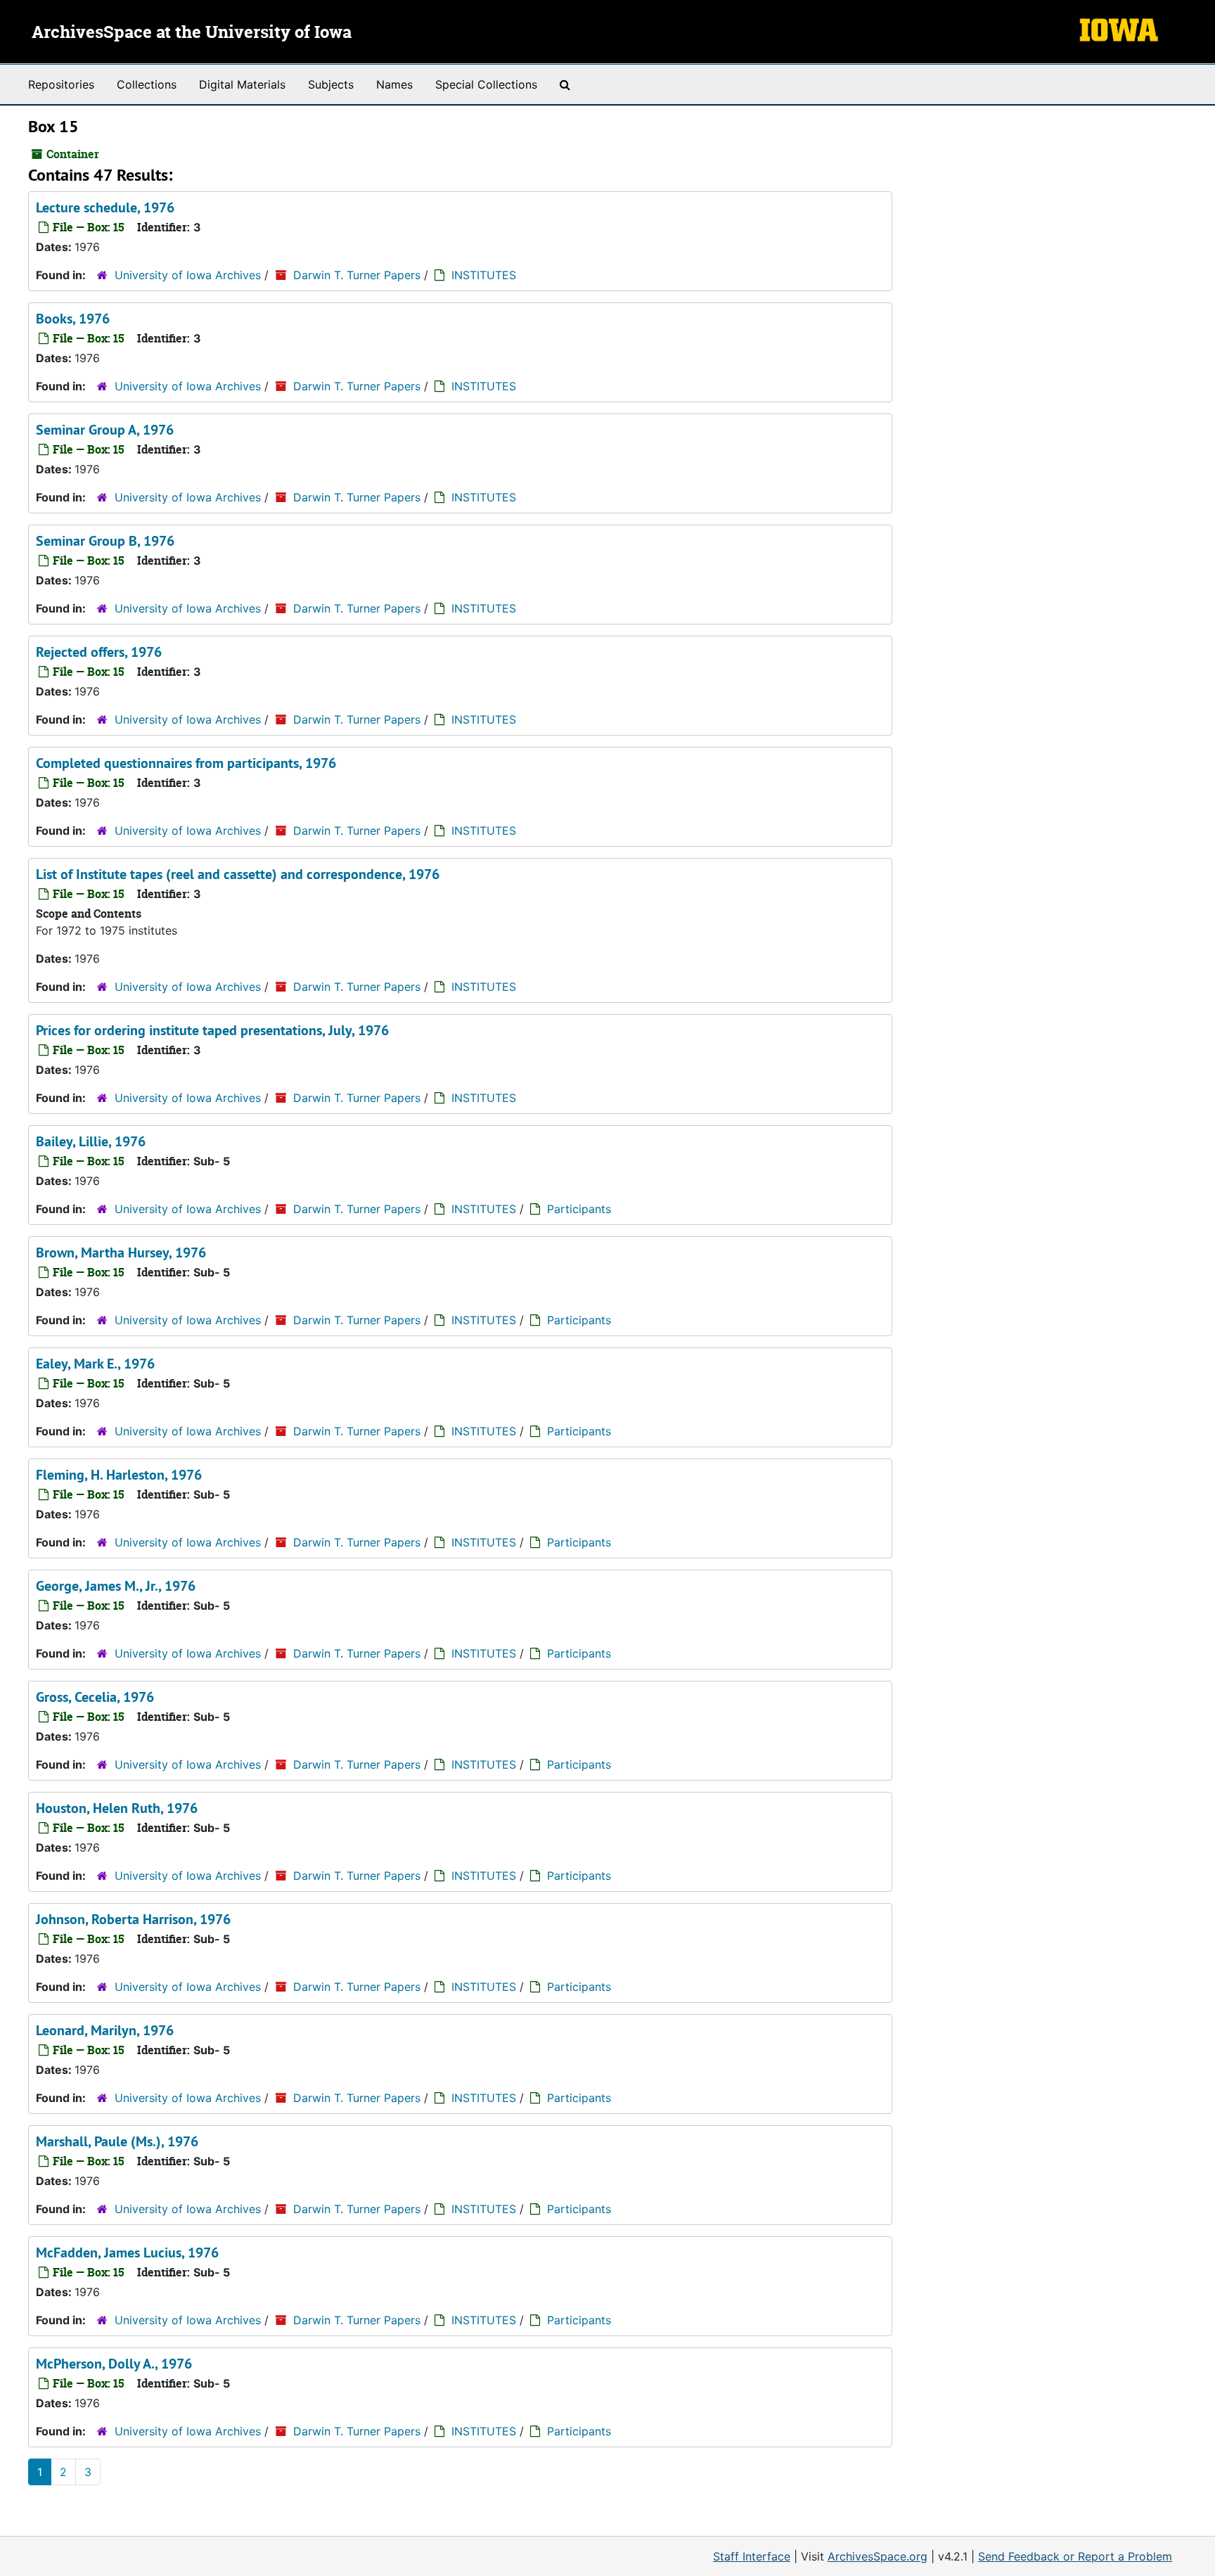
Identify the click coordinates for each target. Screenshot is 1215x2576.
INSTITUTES (484, 275)
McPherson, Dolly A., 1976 (114, 2364)
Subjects (331, 84)
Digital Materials (242, 84)
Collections (147, 84)
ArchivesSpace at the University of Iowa (192, 33)
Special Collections (486, 84)
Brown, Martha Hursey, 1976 (121, 1252)
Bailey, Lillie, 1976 (91, 1141)
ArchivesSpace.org (877, 2556)
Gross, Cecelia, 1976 (95, 1697)
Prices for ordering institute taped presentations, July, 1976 (212, 1030)
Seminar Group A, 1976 (105, 430)
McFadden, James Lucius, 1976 (127, 2253)
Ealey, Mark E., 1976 (95, 1364)
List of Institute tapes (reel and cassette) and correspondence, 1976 (238, 874)
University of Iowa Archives (188, 275)
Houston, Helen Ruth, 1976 (117, 1808)
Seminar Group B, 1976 (105, 541)
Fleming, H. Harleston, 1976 (119, 1475)
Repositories (61, 84)
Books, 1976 (73, 319)
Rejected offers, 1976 (99, 652)
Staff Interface (752, 2556)
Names (394, 84)
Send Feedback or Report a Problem (1075, 2556)
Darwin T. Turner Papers (357, 275)
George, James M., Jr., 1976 (116, 1586)
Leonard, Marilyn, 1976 (105, 2030)
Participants (579, 1209)
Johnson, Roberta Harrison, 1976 (133, 1919)
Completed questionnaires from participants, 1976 (186, 763)
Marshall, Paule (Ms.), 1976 (117, 2141)
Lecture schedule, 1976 (105, 207)
